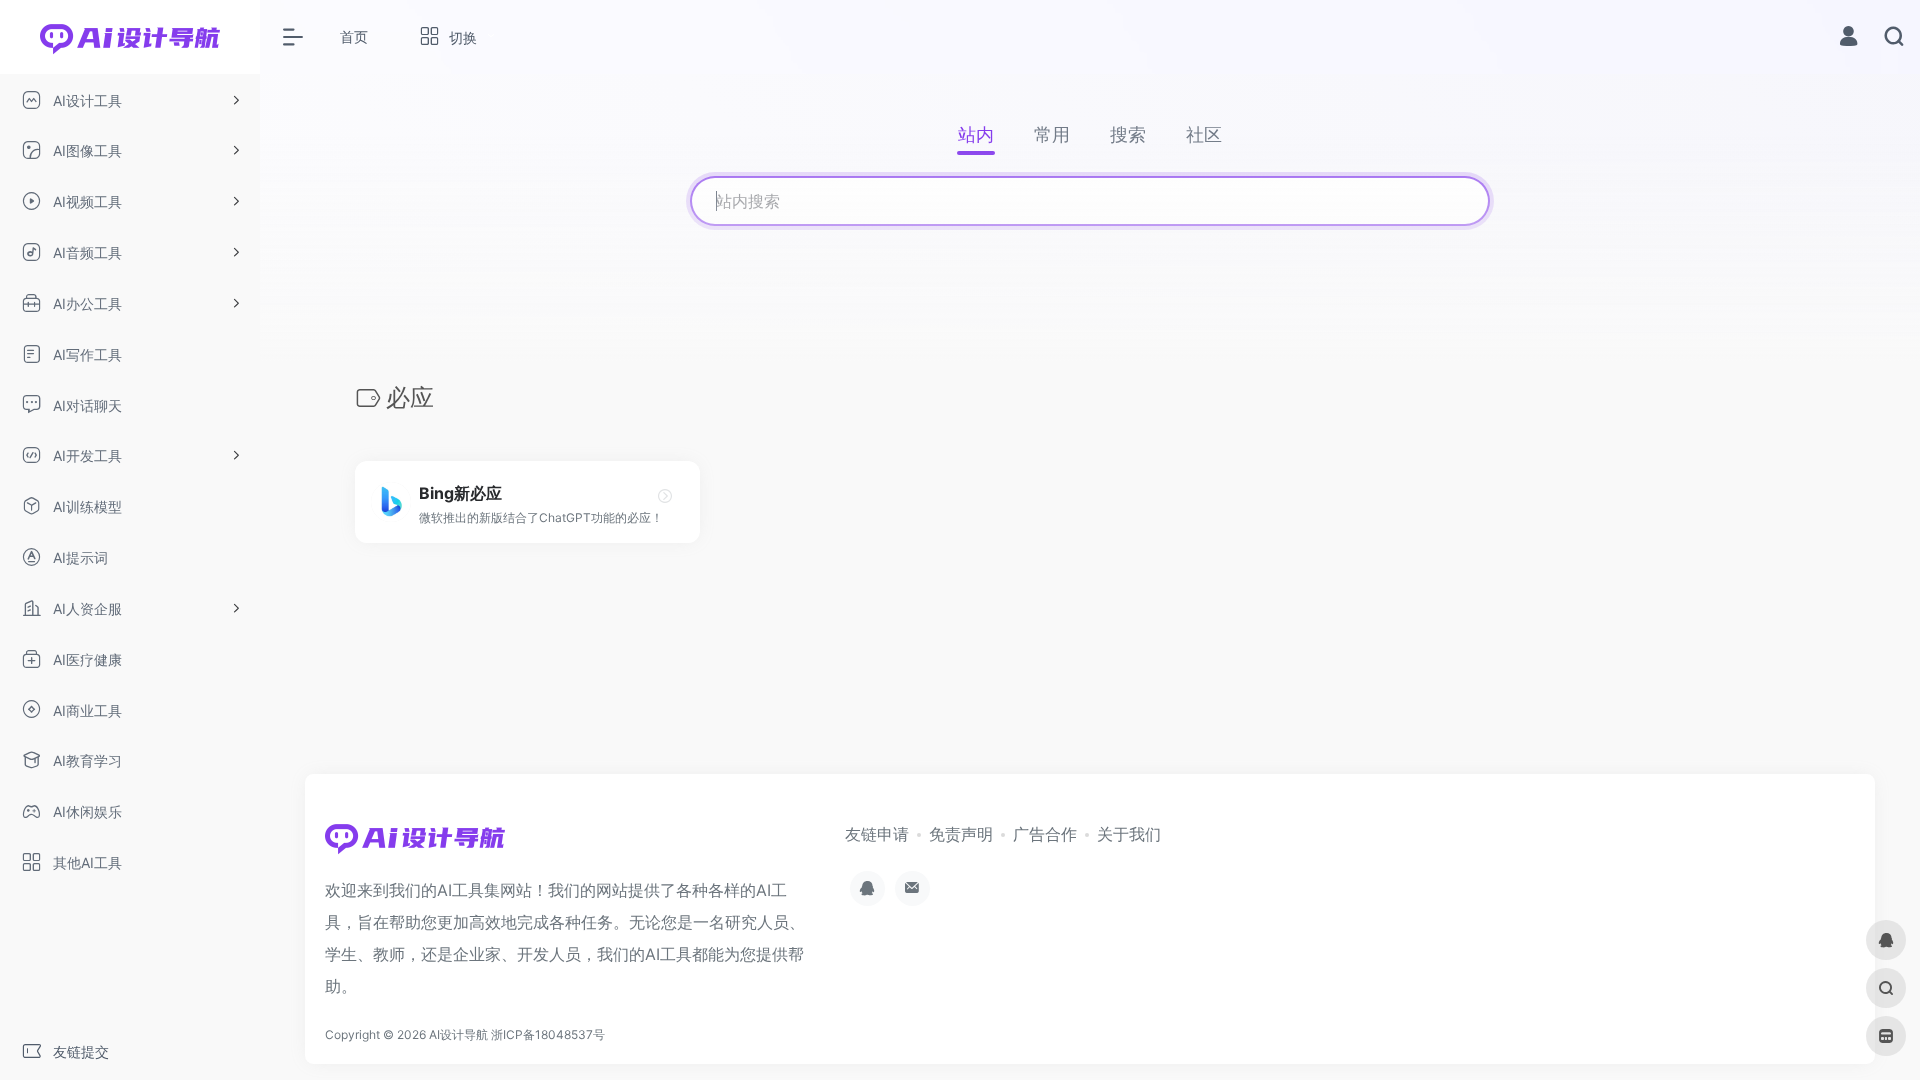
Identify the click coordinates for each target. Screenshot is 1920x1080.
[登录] (1848, 38)
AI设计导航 (458, 1034)
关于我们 (1129, 834)
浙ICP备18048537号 (548, 1034)
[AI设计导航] (415, 844)
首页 (354, 36)
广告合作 (1045, 834)
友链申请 (877, 834)
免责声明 (961, 834)
